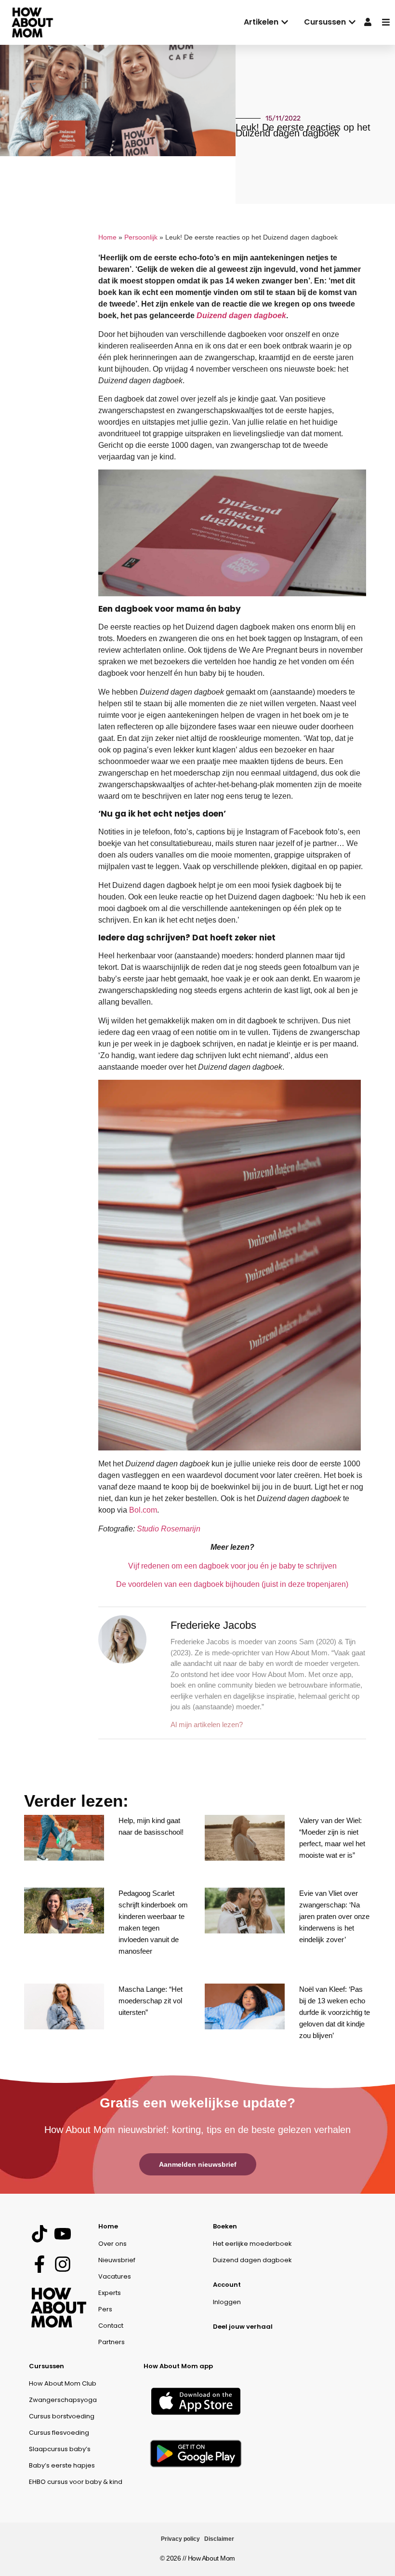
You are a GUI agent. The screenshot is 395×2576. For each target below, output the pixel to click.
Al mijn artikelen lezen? (207, 1724)
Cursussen (46, 2366)
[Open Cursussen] (352, 22)
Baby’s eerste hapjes (62, 2465)
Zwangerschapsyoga (63, 2400)
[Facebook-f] (39, 2264)
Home (107, 237)
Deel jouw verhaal (243, 2327)
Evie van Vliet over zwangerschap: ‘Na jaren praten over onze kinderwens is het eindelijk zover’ (334, 1916)
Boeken (225, 2226)
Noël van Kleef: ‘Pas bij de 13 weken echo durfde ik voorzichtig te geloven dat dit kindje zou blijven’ (335, 2012)
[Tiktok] (39, 2234)
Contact (111, 2326)
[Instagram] (62, 2264)
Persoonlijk (141, 237)
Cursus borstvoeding (62, 2416)
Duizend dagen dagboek (241, 315)
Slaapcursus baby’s (60, 2449)
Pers (105, 2309)
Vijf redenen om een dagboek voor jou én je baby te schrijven (232, 1566)
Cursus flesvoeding (59, 2433)
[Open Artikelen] (285, 22)
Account (227, 2285)
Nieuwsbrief (117, 2260)
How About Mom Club (63, 2383)
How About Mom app (178, 2366)
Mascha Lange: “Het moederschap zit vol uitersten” (151, 2001)
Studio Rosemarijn (169, 1529)
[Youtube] (62, 2234)
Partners (112, 2342)
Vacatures (115, 2276)
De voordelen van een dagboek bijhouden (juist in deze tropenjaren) (232, 1584)
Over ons (112, 2244)
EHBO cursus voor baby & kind (76, 2482)
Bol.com (143, 1510)
